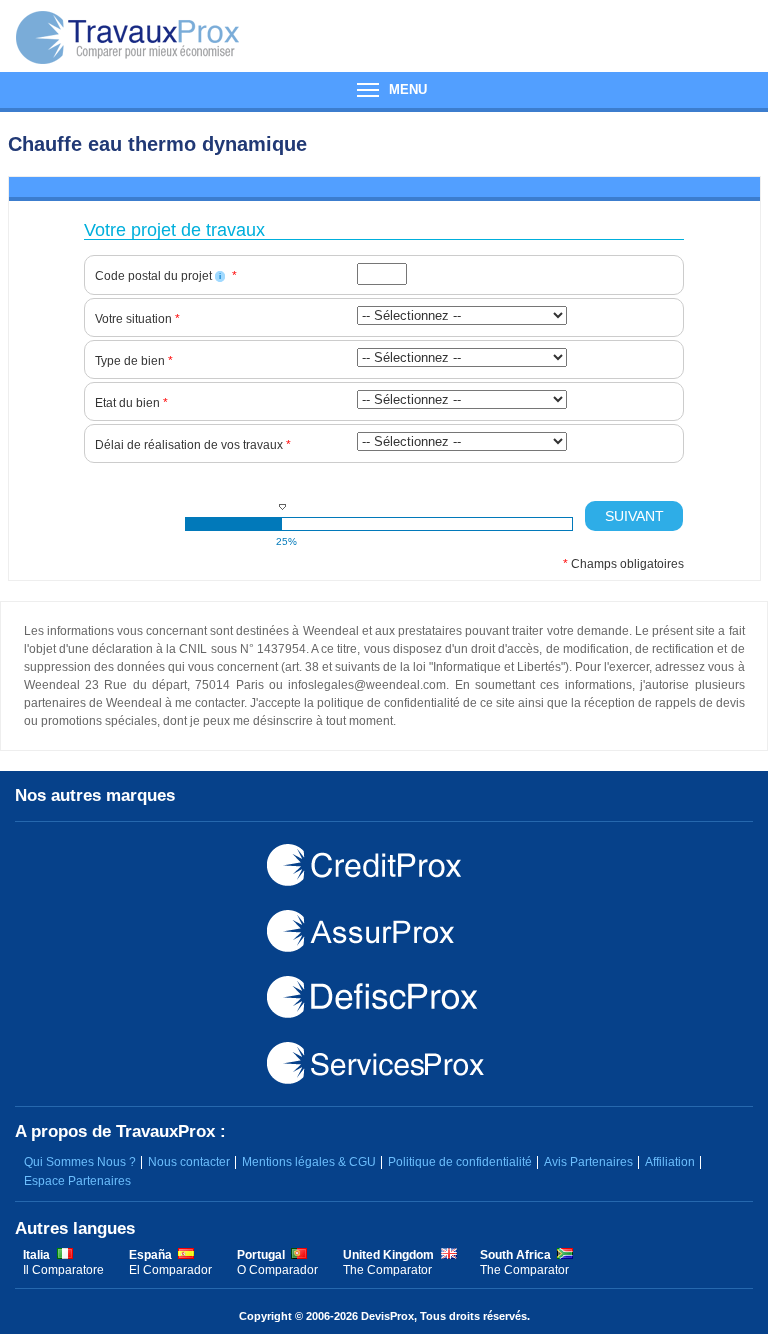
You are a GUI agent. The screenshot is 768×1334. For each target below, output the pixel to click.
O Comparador (277, 1270)
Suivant (634, 516)
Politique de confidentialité (460, 1162)
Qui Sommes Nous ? (80, 1162)
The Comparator (387, 1270)
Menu (384, 90)
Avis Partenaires (588, 1162)
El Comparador (170, 1270)
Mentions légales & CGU (309, 1162)
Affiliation (670, 1162)
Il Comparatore (63, 1270)
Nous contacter (189, 1162)
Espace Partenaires (77, 1181)
